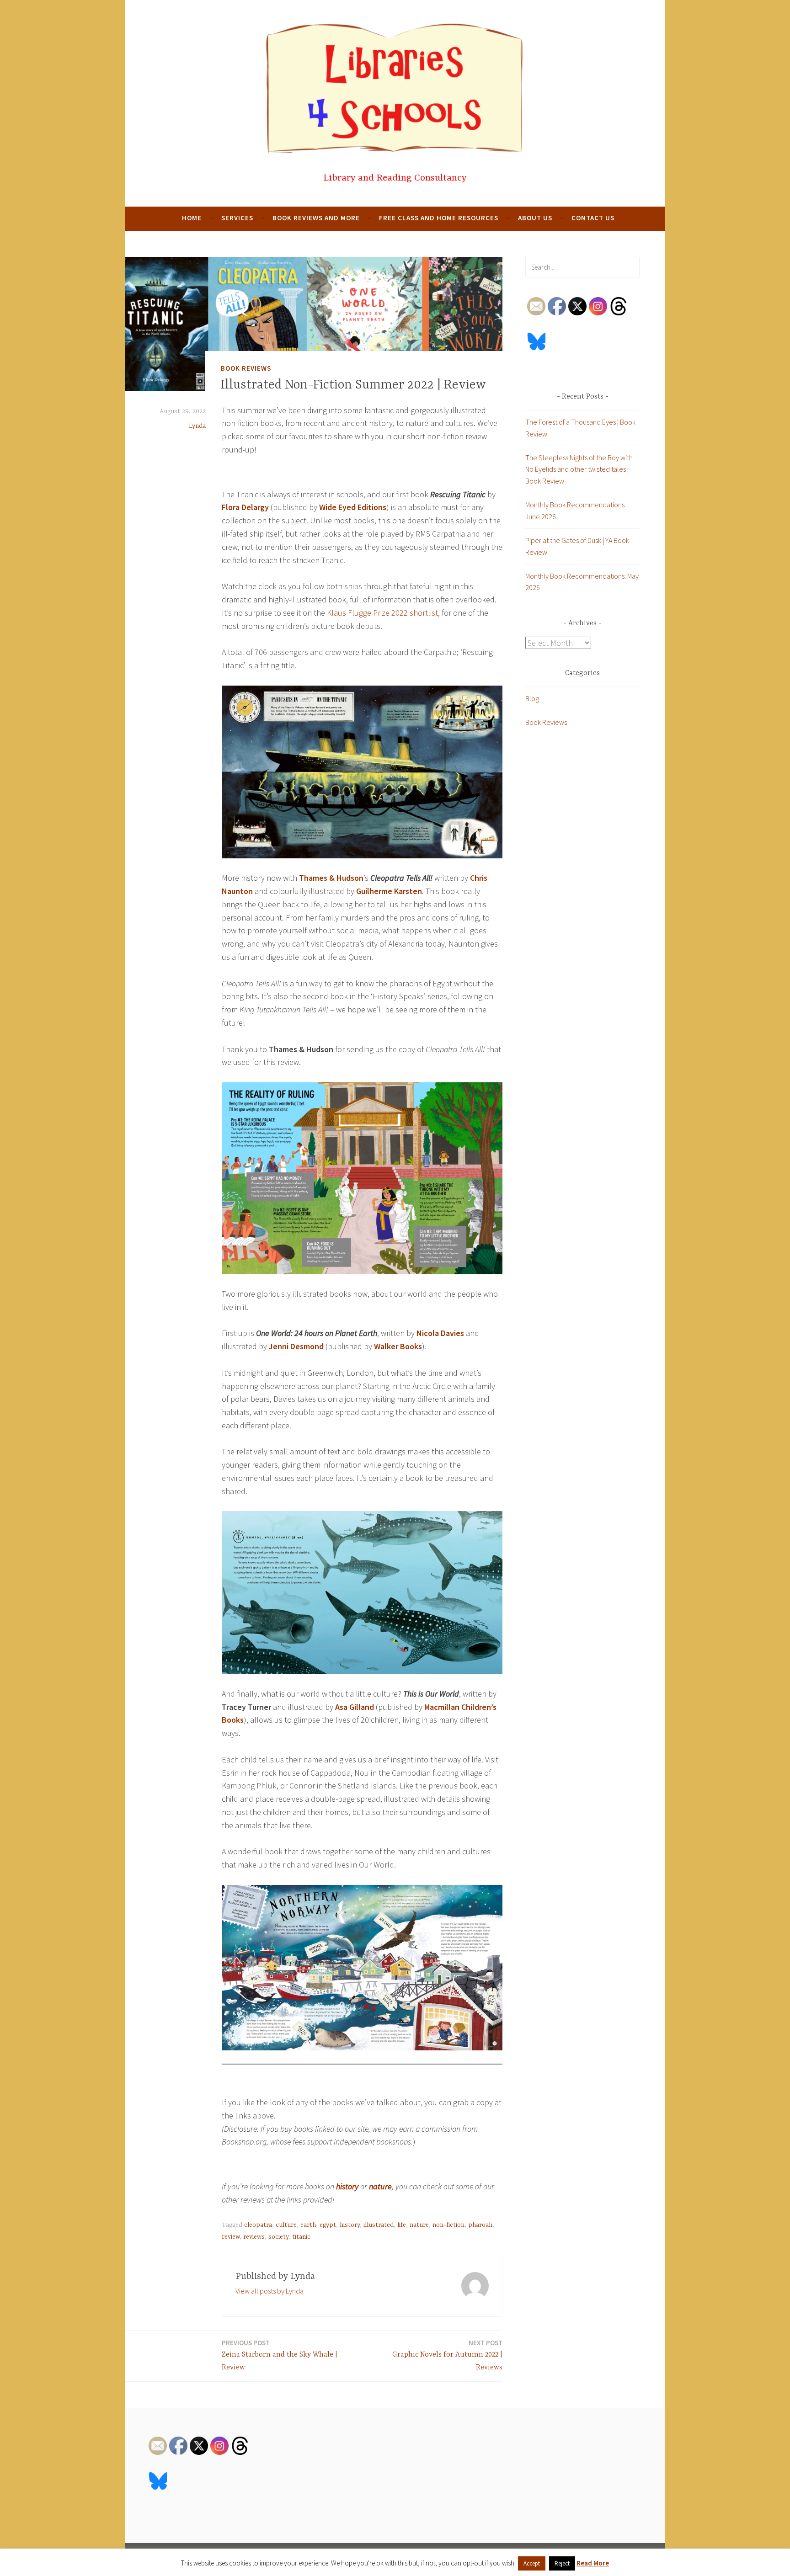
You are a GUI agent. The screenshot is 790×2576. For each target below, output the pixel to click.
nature (419, 2225)
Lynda (197, 426)
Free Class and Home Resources (439, 218)
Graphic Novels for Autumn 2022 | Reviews (447, 2355)
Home (192, 218)
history (350, 2225)
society (278, 2237)
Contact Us (593, 218)
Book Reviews (246, 368)
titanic (301, 2237)
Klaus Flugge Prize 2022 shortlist (382, 613)
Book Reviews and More (316, 218)
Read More (593, 2563)
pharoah (480, 2225)
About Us (535, 218)
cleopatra (258, 2225)
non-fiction (448, 2225)
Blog (532, 698)
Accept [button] (532, 2563)
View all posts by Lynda (270, 2291)
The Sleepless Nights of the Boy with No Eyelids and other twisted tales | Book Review (579, 469)
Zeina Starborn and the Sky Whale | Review (280, 2355)
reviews (254, 2237)
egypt (328, 2225)
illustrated (379, 2225)
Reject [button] (562, 2563)
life (402, 2225)
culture (286, 2225)
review (231, 2237)
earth (308, 2225)
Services (237, 218)
